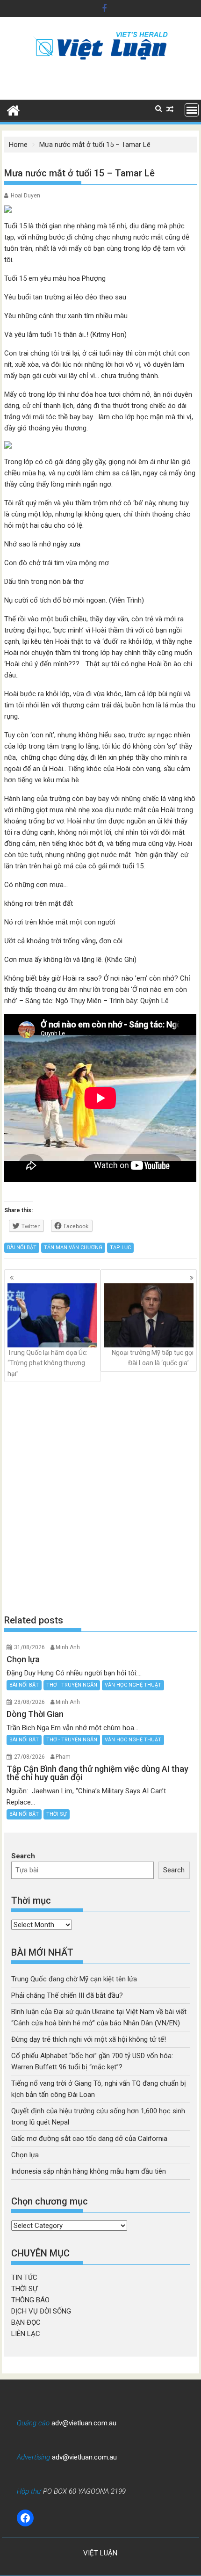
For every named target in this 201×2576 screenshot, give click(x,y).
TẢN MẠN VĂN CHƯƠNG (73, 1248)
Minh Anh (68, 1647)
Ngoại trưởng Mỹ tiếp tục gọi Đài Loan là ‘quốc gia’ (153, 1358)
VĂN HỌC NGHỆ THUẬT (133, 1685)
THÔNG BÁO (30, 2300)
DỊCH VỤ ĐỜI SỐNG (41, 2311)
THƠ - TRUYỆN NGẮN (72, 1685)
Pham (63, 1757)
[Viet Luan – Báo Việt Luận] (13, 109)
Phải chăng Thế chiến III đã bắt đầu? (67, 1995)
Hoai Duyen (25, 196)
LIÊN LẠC (26, 2334)
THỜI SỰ (57, 1814)
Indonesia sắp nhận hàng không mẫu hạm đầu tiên (89, 2171)
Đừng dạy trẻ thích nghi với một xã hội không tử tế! (89, 2039)
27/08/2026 (29, 1757)
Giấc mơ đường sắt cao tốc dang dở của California (89, 2139)
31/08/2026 (29, 1647)
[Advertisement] (100, 1498)
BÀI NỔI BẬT (22, 1248)
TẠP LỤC (120, 1248)
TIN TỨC (24, 2278)
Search (23, 1856)
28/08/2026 (29, 1702)
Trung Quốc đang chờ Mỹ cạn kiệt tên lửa (74, 1979)
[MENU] (192, 110)
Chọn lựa (25, 2155)
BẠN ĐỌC (26, 2322)
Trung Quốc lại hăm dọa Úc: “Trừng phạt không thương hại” (47, 1363)
